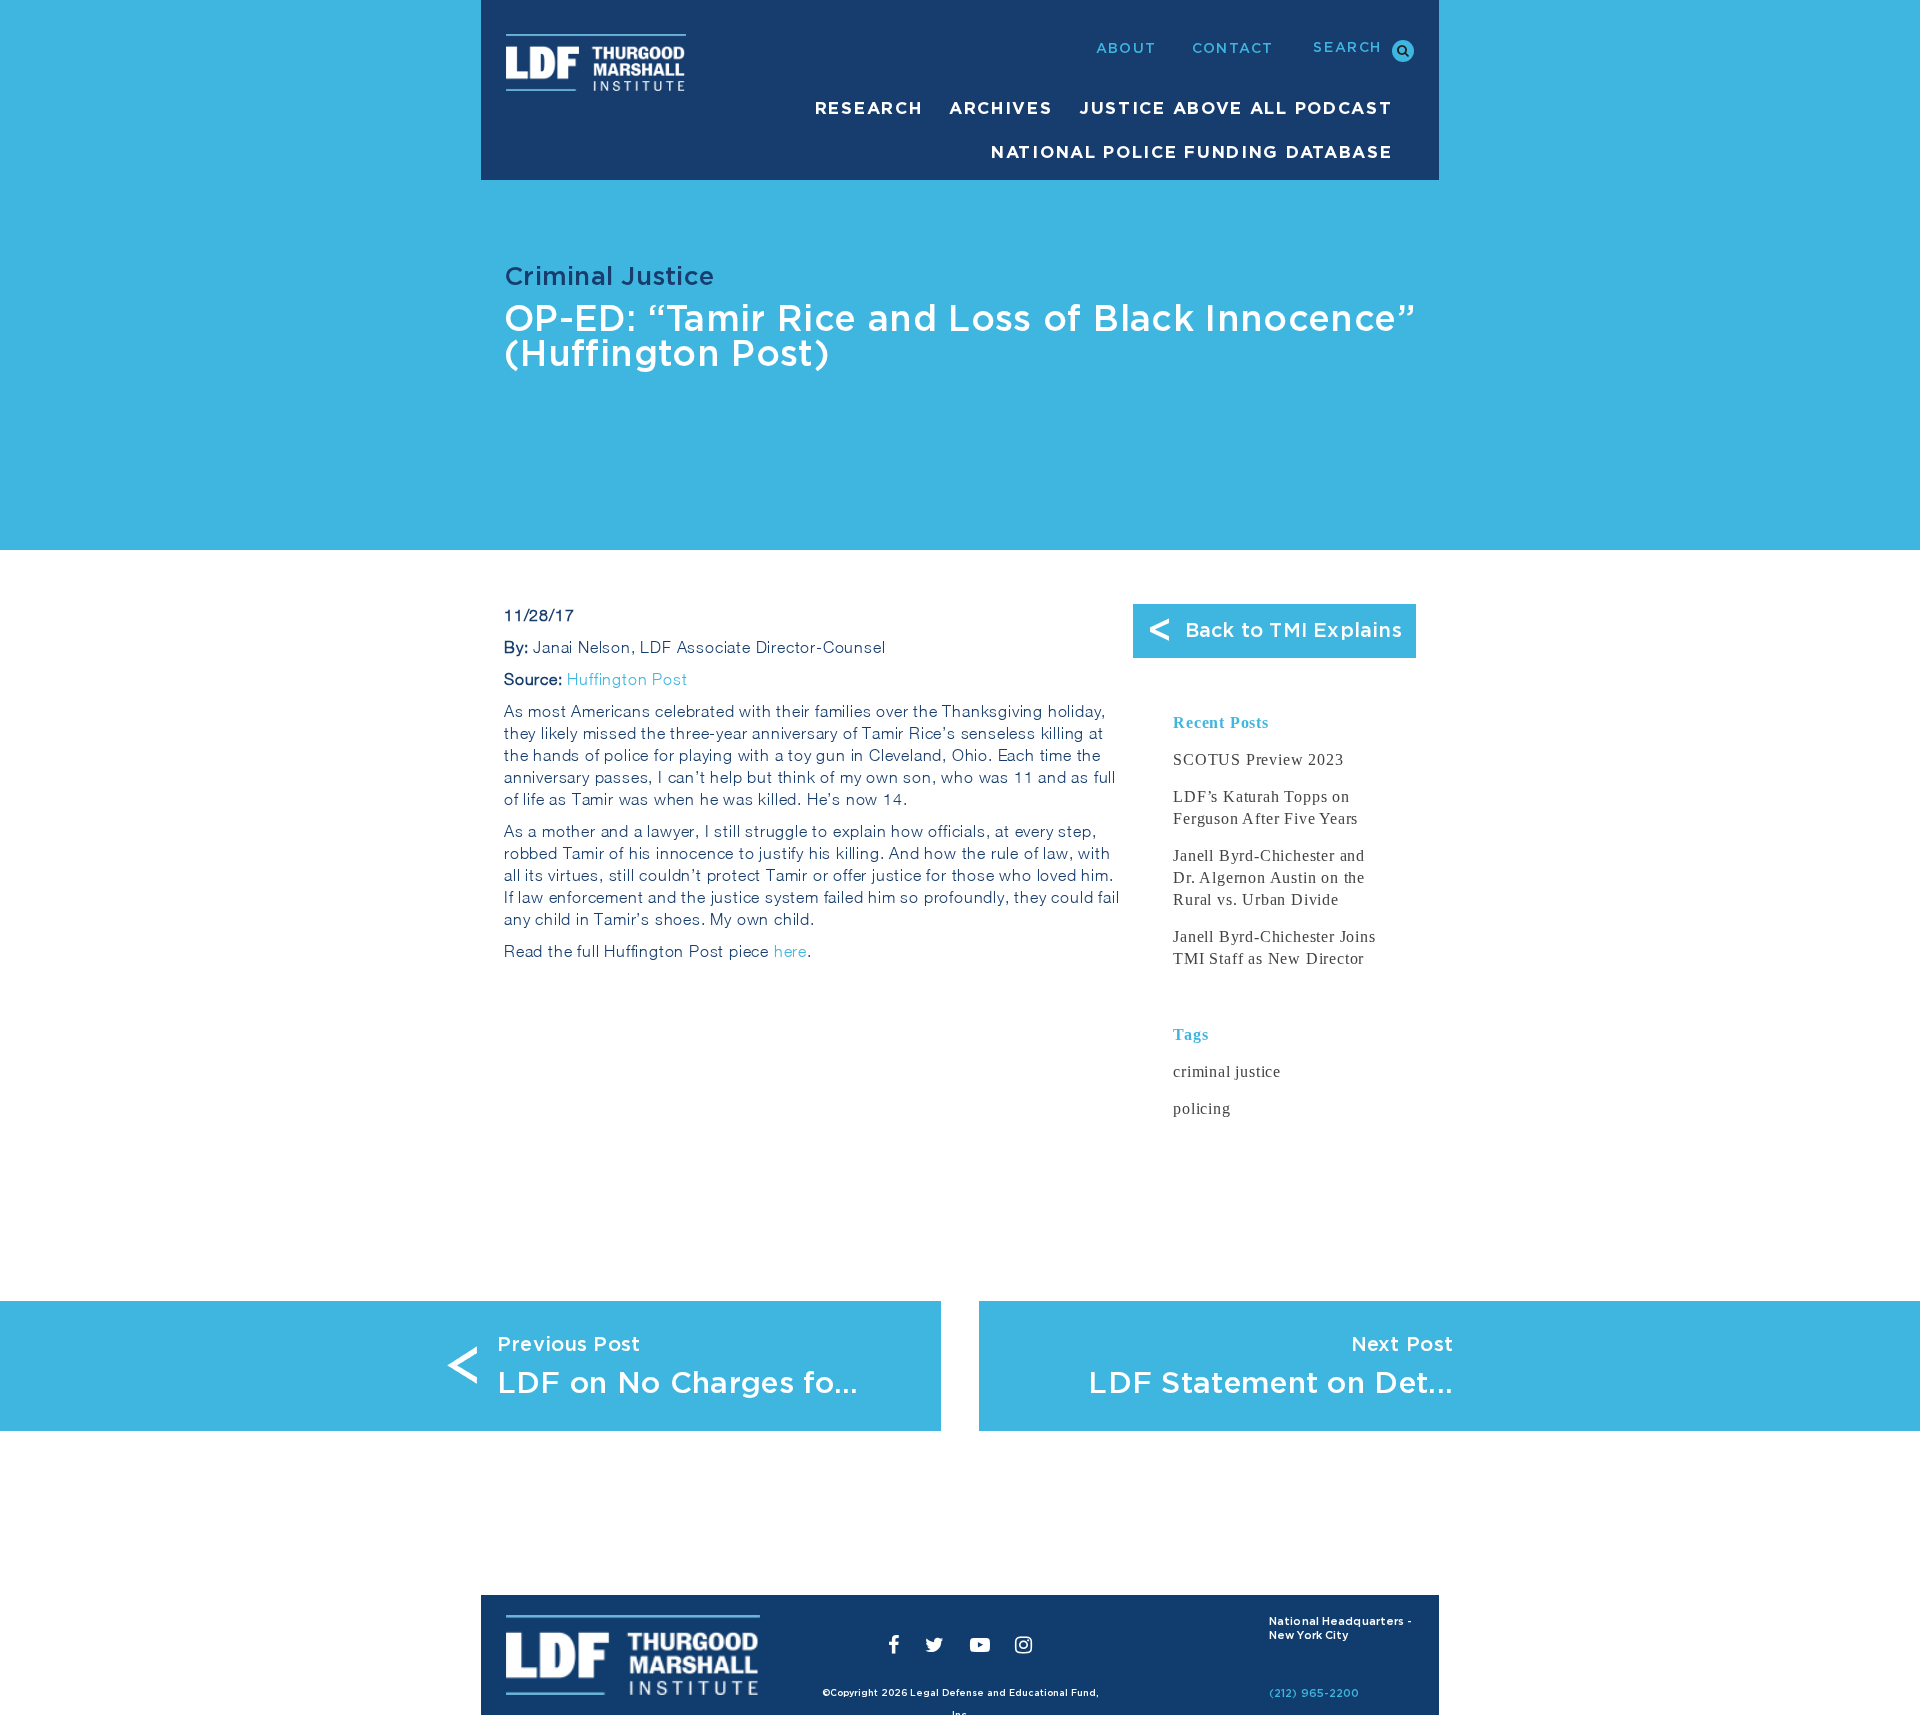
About (1126, 49)
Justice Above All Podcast (1236, 108)
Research (869, 108)
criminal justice (1227, 1071)
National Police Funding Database (1191, 152)
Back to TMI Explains (1274, 632)
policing (1201, 1108)
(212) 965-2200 (1314, 1693)
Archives (1001, 108)
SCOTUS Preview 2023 (1258, 759)
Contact (1233, 49)
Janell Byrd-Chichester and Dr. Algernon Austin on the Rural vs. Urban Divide (1269, 877)
